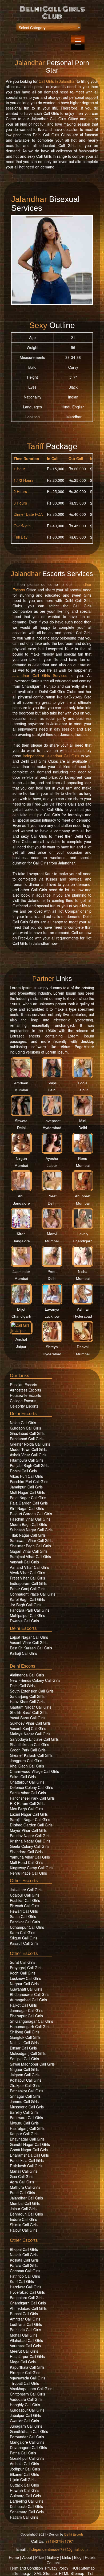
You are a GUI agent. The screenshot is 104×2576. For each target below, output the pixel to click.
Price (39, 2557)
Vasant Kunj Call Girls (28, 1728)
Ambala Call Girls (24, 2464)
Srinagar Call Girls (25, 2096)
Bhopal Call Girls (24, 2249)
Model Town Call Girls (28, 1449)
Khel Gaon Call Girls (27, 1766)
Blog (78, 2557)
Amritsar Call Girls (25, 2319)
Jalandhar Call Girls (26, 2198)
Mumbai (21, 1090)
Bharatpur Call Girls (26, 2016)
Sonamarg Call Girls (27, 2512)
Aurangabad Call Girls (28, 2000)
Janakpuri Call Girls (26, 1487)
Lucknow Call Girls (25, 1978)
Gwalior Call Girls (24, 2421)
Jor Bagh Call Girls (26, 1605)
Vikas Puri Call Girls (26, 1476)
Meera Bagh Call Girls (28, 1524)
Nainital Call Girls (24, 2043)
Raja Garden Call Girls (29, 1503)
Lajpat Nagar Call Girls (29, 1637)
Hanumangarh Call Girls (30, 2026)
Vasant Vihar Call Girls (29, 1642)
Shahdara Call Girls (26, 1852)
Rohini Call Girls (23, 1471)
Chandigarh (83, 1241)
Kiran (21, 1234)
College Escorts (23, 1401)
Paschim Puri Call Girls (29, 1481)
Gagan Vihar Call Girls (29, 1551)
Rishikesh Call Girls (26, 2166)
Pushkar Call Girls (25, 1900)
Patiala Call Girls (24, 2265)
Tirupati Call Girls (24, 2383)
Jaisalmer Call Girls (26, 1890)
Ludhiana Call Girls (26, 2324)
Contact (53, 2563)
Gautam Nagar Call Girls (31, 1707)
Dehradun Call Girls (26, 2214)
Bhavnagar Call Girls (27, 2139)
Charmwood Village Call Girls (34, 1771)
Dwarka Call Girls (24, 1621)
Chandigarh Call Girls (28, 2303)
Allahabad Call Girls (26, 2340)
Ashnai (83, 1309)
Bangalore (21, 1203)
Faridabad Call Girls (27, 1439)
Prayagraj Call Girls (26, 1968)
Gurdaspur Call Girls (27, 2410)
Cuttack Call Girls (24, 2485)
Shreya (52, 1347)
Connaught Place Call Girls (33, 1594)
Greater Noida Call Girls (30, 1444)
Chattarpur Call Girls (27, 1782)
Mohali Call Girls (24, 2335)
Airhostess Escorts (25, 1390)
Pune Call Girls (22, 2193)
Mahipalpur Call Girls (27, 1615)
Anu (21, 1196)
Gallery (53, 2557)
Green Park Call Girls (28, 1750)
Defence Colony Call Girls (31, 1787)
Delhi (52, 1090)
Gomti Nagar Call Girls (29, 2150)
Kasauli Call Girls (24, 1943)
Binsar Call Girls (23, 2048)
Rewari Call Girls (24, 1911)
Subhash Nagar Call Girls (31, 1530)
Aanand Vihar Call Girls (29, 1567)
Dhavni (83, 1347)
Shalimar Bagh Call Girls (30, 1546)
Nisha (83, 1272)
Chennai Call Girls (25, 2271)
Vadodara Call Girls (26, 2399)
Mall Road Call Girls (27, 1862)
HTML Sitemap (72, 2573)
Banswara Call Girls (26, 2118)
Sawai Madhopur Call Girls (32, 2064)
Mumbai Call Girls (25, 2203)
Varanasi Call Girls (25, 2346)
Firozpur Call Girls (25, 2372)
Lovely (83, 1234)
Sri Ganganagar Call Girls (31, 2021)
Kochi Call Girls (23, 1973)
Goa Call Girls (22, 2176)
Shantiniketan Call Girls (29, 1744)
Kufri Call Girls (22, 2281)
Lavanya (52, 1309)
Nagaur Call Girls (24, 2069)
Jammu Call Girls (24, 2101)
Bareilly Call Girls (24, 2112)
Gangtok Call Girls (25, 2037)
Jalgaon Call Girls (25, 2075)
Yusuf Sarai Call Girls (28, 1718)
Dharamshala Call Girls (29, 2155)
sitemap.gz (22, 2573)
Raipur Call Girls (24, 2230)
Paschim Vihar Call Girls (30, 1519)
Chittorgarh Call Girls (27, 2394)
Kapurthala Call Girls (27, 2367)
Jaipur (83, 1090)
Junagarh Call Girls (26, 2426)
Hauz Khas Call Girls (27, 1702)
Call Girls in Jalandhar (57, 81)
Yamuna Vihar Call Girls (30, 1857)
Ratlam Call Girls (24, 2517)
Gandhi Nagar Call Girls (30, 2144)
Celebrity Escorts (24, 1406)
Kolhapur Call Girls (26, 2080)
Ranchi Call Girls (24, 2314)
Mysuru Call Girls (24, 2123)
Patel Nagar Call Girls (28, 1498)
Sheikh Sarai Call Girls (29, 1712)
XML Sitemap (45, 2573)
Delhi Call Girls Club (52, 13)
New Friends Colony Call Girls (35, 1680)
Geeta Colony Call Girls (30, 1846)
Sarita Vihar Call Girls (28, 1793)
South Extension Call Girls (32, 1691)
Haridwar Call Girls (26, 2287)
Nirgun (21, 1159)
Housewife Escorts (25, 1395)
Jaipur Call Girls (23, 2209)
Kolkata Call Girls (24, 2260)
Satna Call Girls (23, 1916)
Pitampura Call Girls (27, 1460)
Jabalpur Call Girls (25, 2415)
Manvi (52, 1234)
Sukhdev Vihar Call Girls (30, 1723)
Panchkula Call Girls (27, 2160)
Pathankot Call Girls (27, 2091)
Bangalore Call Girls (27, 2297)
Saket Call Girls (23, 1777)
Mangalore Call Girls (27, 2442)
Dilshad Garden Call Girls (31, 1825)
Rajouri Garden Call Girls (31, 1514)
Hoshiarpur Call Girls (27, 2356)
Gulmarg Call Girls (25, 2496)
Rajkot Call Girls (23, 2005)
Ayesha (52, 1159)
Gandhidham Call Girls (29, 2431)
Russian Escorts (23, 1385)
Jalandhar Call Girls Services (40, 675)
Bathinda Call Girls (25, 2330)
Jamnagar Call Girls (27, 2010)
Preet (52, 1196)
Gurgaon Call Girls (25, 1428)
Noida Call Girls (23, 1423)
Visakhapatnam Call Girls (31, 2389)
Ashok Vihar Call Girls (28, 1455)
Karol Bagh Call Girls (27, 1599)
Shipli (52, 1083)
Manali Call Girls (24, 2171)
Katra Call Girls (23, 1932)
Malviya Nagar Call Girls (30, 1734)
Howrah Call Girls (25, 2490)
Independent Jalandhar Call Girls (51, 756)
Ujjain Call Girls (23, 2480)
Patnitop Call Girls (25, 2276)
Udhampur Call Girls (27, 1927)
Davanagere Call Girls (28, 2447)
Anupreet (83, 1196)
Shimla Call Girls (24, 2225)
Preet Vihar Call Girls (27, 1578)
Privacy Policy (57, 2568)
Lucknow (52, 1316)
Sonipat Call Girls (24, 2059)
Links (67, 2557)
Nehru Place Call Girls (28, 1873)
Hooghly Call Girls (25, 2405)
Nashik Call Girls (24, 2255)
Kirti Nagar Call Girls (27, 1508)
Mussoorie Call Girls (27, 2107)
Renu (83, 1159)
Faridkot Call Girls (25, 1922)
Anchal (21, 1339)
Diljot (21, 1309)
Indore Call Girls (23, 2219)
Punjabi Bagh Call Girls (29, 1465)
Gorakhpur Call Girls (27, 2458)
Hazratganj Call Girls (27, 2128)
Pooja (83, 1083)
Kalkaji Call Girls (23, 1653)
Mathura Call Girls (25, 2187)
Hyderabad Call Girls (27, 2292)
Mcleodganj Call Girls (28, 2053)
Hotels (90, 2557)
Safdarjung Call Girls (27, 1696)
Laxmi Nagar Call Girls (29, 1814)
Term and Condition (26, 2568)
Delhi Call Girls (22, 1686)
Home (14, 2557)
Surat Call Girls (23, 1962)
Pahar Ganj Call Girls (28, 1589)
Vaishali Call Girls (24, 1562)
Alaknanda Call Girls (27, 1675)
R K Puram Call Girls (27, 1803)
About (27, 2557)
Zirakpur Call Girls (25, 2085)
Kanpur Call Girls (24, 2134)
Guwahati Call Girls (26, 1989)
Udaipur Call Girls (25, 1895)
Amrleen (21, 1083)
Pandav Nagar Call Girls (30, 1836)
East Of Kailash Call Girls (31, 1648)
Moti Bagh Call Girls (27, 1809)
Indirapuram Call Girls (28, 1583)
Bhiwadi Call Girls (25, 1906)
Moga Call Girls (23, 2362)
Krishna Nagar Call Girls (30, 1841)
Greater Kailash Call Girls (31, 1755)
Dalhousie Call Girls (26, 2506)
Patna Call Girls (23, 2453)
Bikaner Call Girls (24, 2474)
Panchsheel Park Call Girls (32, 1798)
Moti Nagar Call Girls (27, 1492)
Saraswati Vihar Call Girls (31, 1540)
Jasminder (21, 1272)
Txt (90, 2573)
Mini (83, 1121)
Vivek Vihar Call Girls (27, 1573)
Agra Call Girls (22, 2182)
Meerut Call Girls (24, 2351)
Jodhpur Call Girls (25, 2469)
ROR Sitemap (83, 2568)
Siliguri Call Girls (24, 1938)
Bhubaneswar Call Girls (30, 1994)
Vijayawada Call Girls (28, 2378)
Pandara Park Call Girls (30, 1610)
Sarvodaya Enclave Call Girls (34, 1739)
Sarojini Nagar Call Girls (30, 1819)
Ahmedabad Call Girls (28, 2308)
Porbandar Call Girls (27, 2437)
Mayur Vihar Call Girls (28, 1830)
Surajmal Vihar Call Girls (30, 1556)
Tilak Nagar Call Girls (28, 1535)
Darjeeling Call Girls (27, 2501)
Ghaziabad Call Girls (27, 1433)
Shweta (21, 1121)
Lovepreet (52, 1121)
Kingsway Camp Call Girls (32, 1868)
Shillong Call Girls (25, 2032)
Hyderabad (52, 1128)
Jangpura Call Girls (26, 1761)
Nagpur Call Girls (24, 1984)
